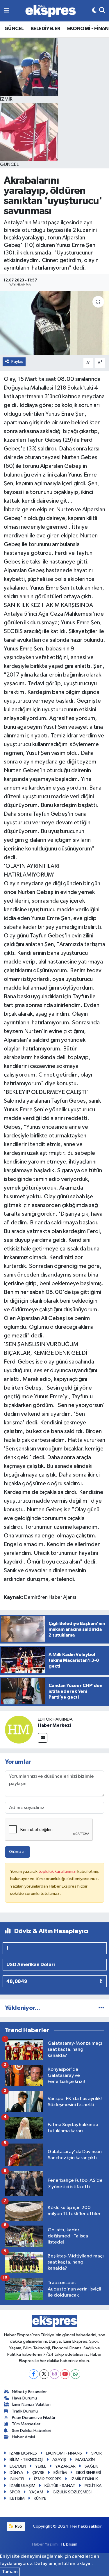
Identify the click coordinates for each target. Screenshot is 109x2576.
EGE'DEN (18, 2466)
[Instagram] (54, 2374)
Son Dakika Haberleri (32, 2431)
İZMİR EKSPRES (23, 2453)
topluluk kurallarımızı (58, 1871)
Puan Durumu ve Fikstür (34, 2418)
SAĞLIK (91, 2466)
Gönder (18, 1852)
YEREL (41, 2466)
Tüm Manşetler (26, 2424)
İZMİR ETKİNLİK (84, 2479)
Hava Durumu (24, 2398)
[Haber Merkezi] (19, 1729)
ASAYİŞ (59, 2460)
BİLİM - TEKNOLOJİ (26, 2460)
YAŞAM (36, 2492)
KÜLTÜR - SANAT (60, 2486)
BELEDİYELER (45, 29)
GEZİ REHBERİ (88, 2473)
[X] (44, 2374)
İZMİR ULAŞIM (23, 2486)
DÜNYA (16, 2473)
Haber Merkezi (54, 1725)
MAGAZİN (85, 2460)
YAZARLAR (65, 2466)
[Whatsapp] (75, 2374)
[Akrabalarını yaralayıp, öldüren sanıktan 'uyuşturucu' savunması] (54, 323)
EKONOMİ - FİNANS (64, 2453)
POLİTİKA (93, 2486)
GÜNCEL (14, 29)
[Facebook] (34, 2374)
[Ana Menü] (7, 11)
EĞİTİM (60, 2473)
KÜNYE (40, 2498)
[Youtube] (65, 2374)
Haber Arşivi (23, 2437)
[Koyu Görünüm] (94, 11)
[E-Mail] (43, 1738)
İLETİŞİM (17, 2498)
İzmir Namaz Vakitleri (31, 2405)
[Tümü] (101, 2008)
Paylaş (17, 362)
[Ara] (102, 11)
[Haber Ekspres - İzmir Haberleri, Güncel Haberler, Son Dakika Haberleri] (51, 11)
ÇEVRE (38, 2473)
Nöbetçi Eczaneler (29, 2392)
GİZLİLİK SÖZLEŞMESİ (72, 2492)
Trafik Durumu (25, 2411)
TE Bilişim (69, 2544)
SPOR (97, 2453)
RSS (18, 2526)
